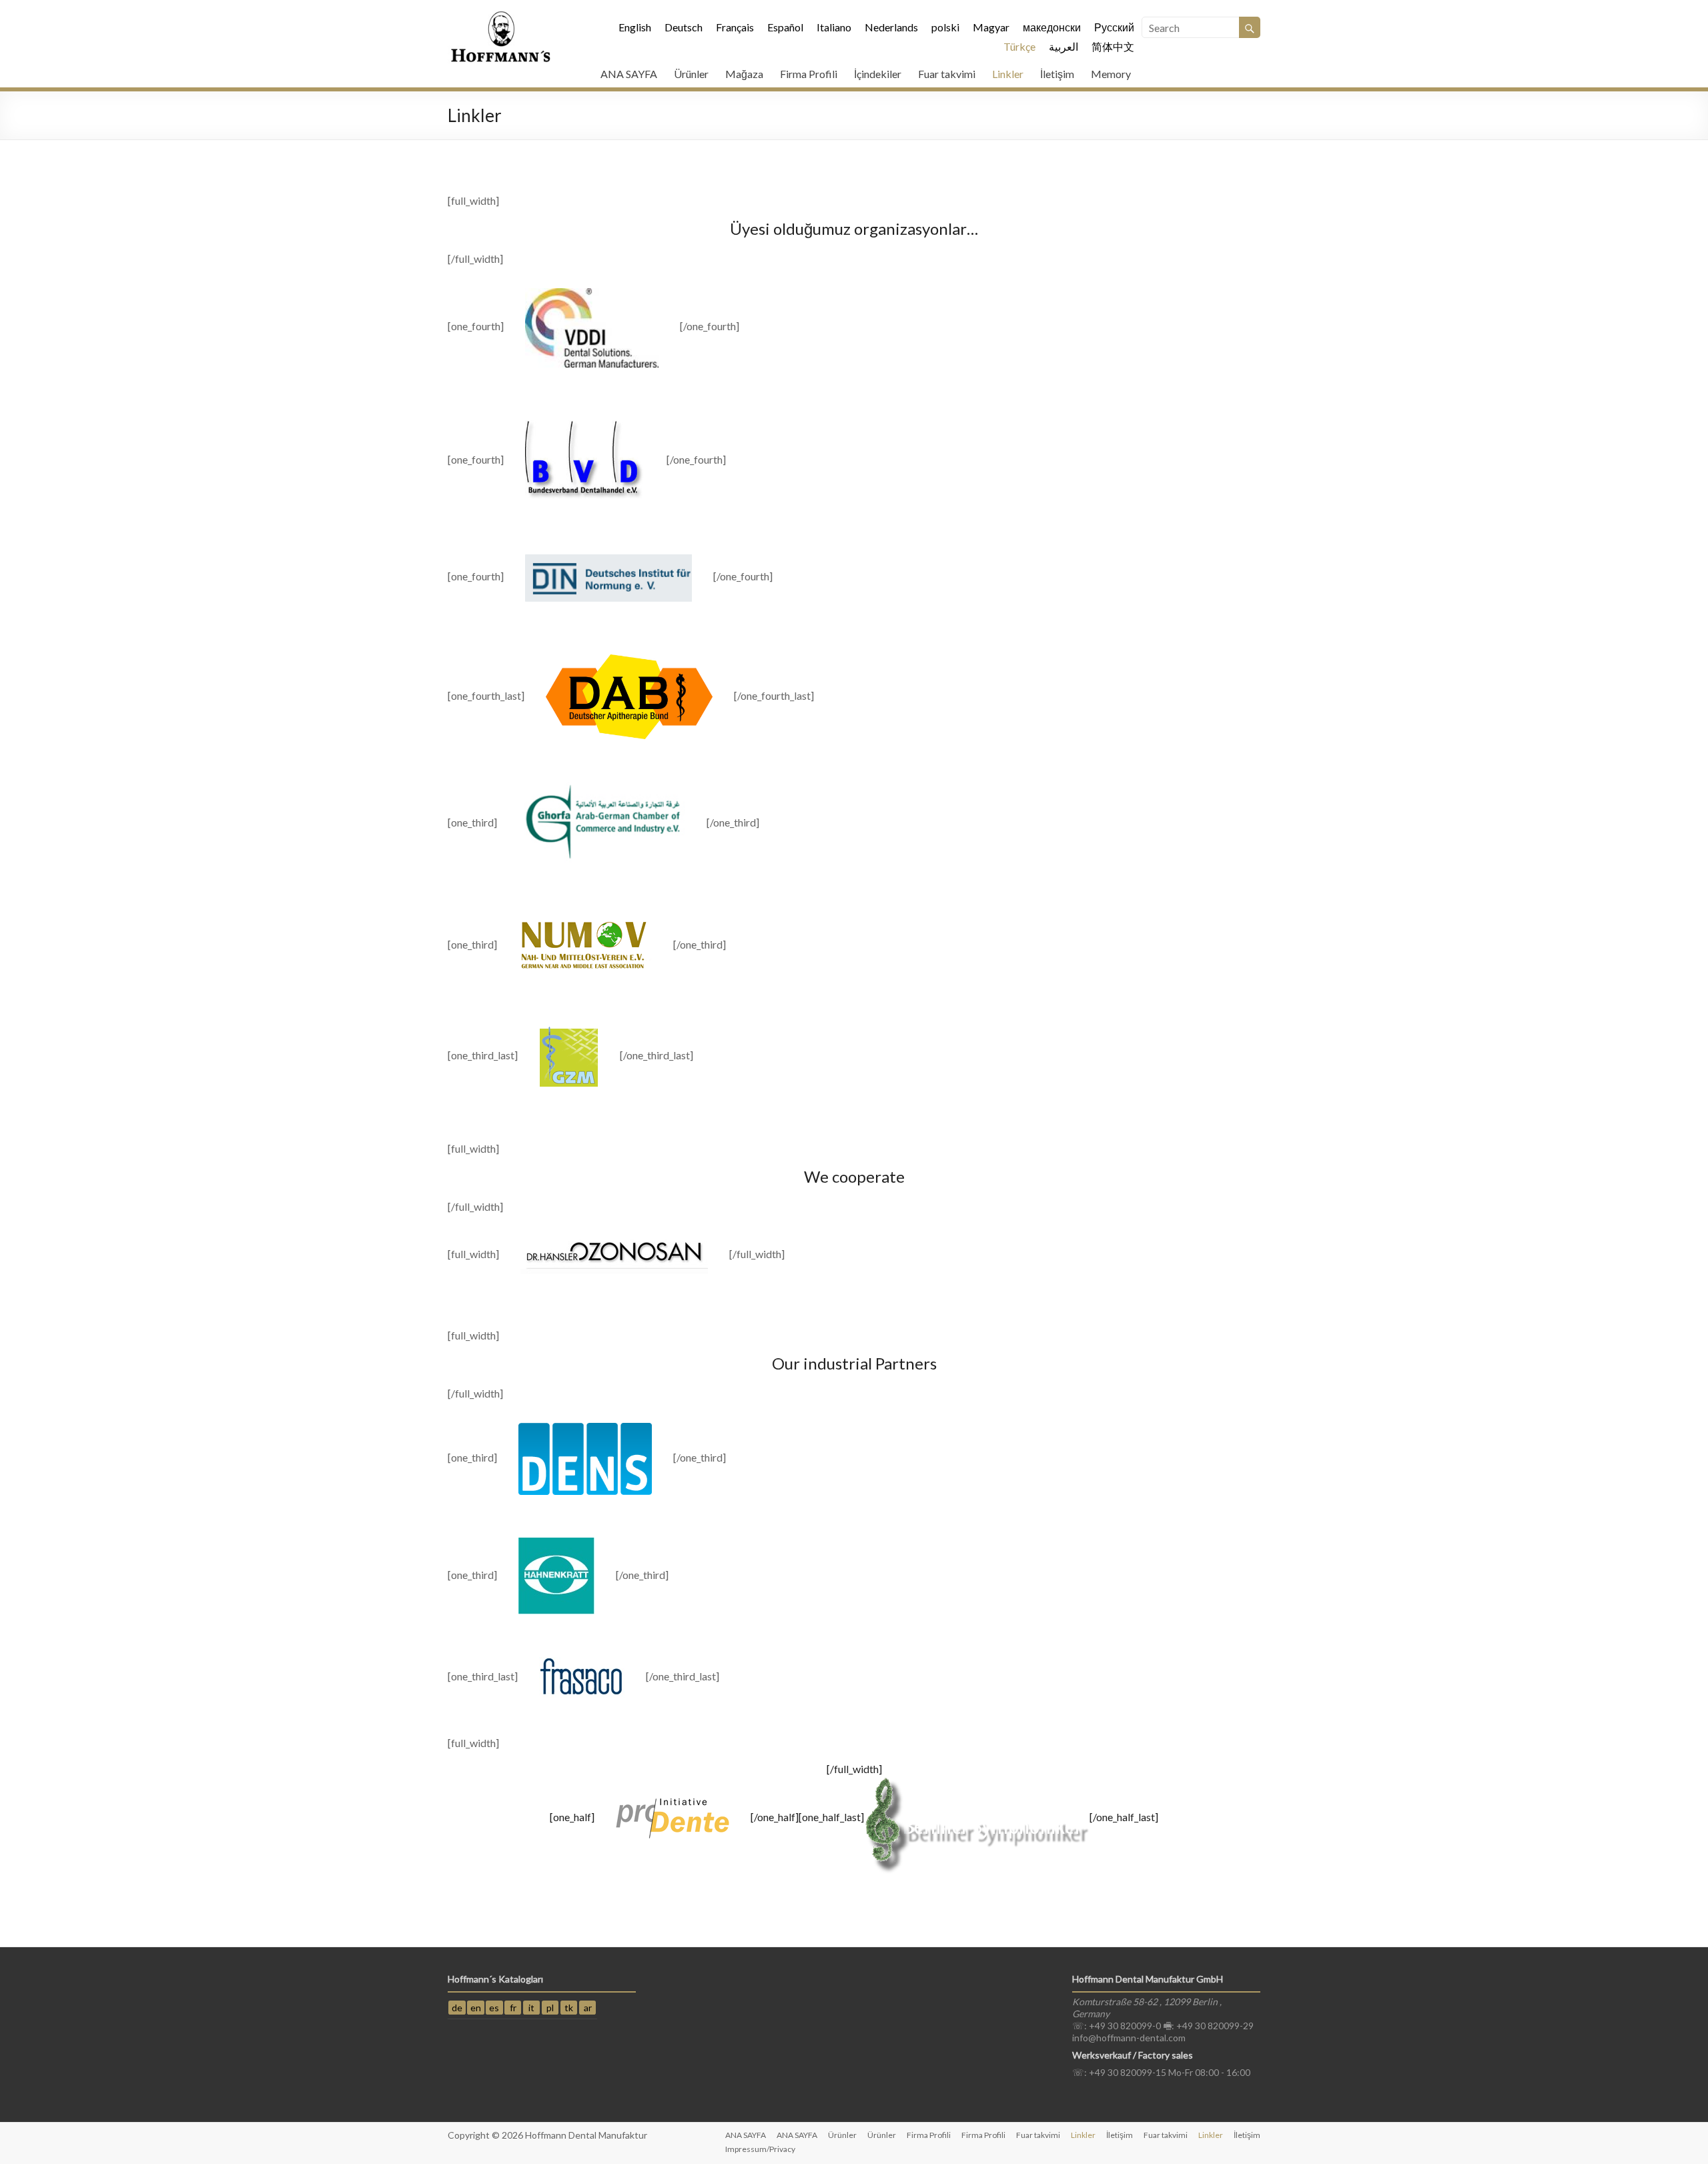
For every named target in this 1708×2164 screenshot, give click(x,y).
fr (513, 2008)
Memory (1111, 74)
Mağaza (744, 74)
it (531, 2008)
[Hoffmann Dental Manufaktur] (501, 16)
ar (588, 2008)
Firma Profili (809, 74)
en (476, 2008)
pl (550, 2008)
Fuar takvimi (947, 74)
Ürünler (691, 74)
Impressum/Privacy (760, 2149)
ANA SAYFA (629, 74)
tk (569, 2008)
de (457, 2008)
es (494, 2008)
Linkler (1008, 74)
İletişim (1057, 74)
